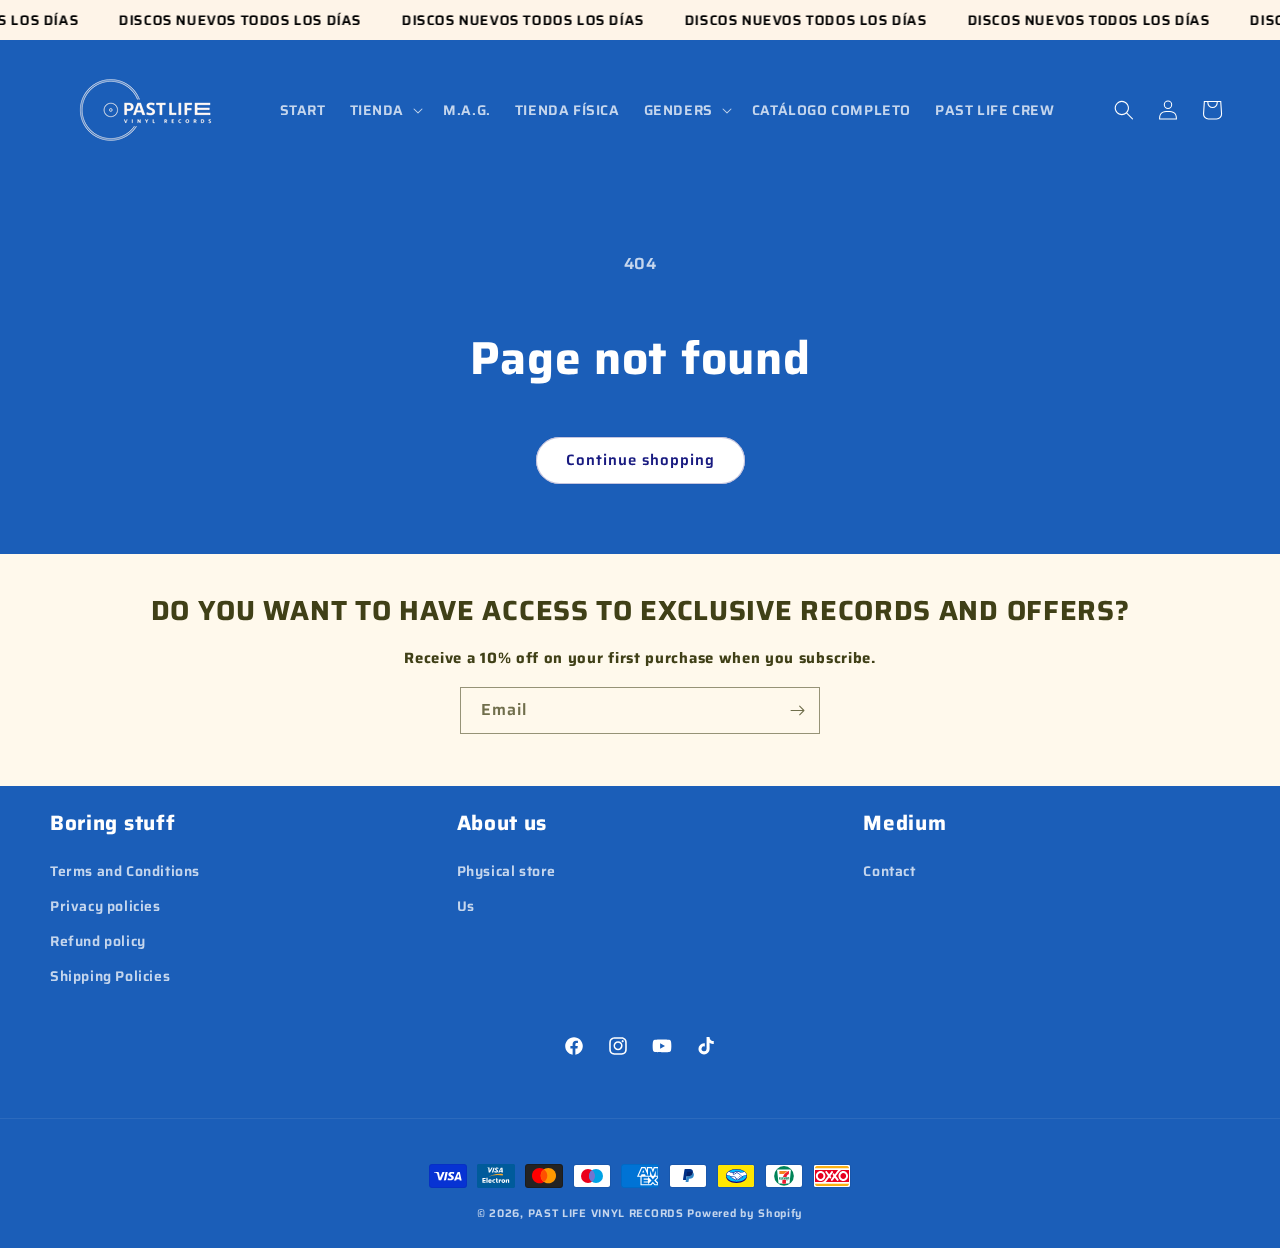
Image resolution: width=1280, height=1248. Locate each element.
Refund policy (98, 941)
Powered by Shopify (745, 1213)
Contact (889, 871)
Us (466, 906)
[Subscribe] (797, 710)
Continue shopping (640, 460)
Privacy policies (105, 906)
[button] (385, 110)
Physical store (506, 871)
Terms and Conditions (125, 871)
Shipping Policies (110, 976)
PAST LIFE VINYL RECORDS (606, 1213)
